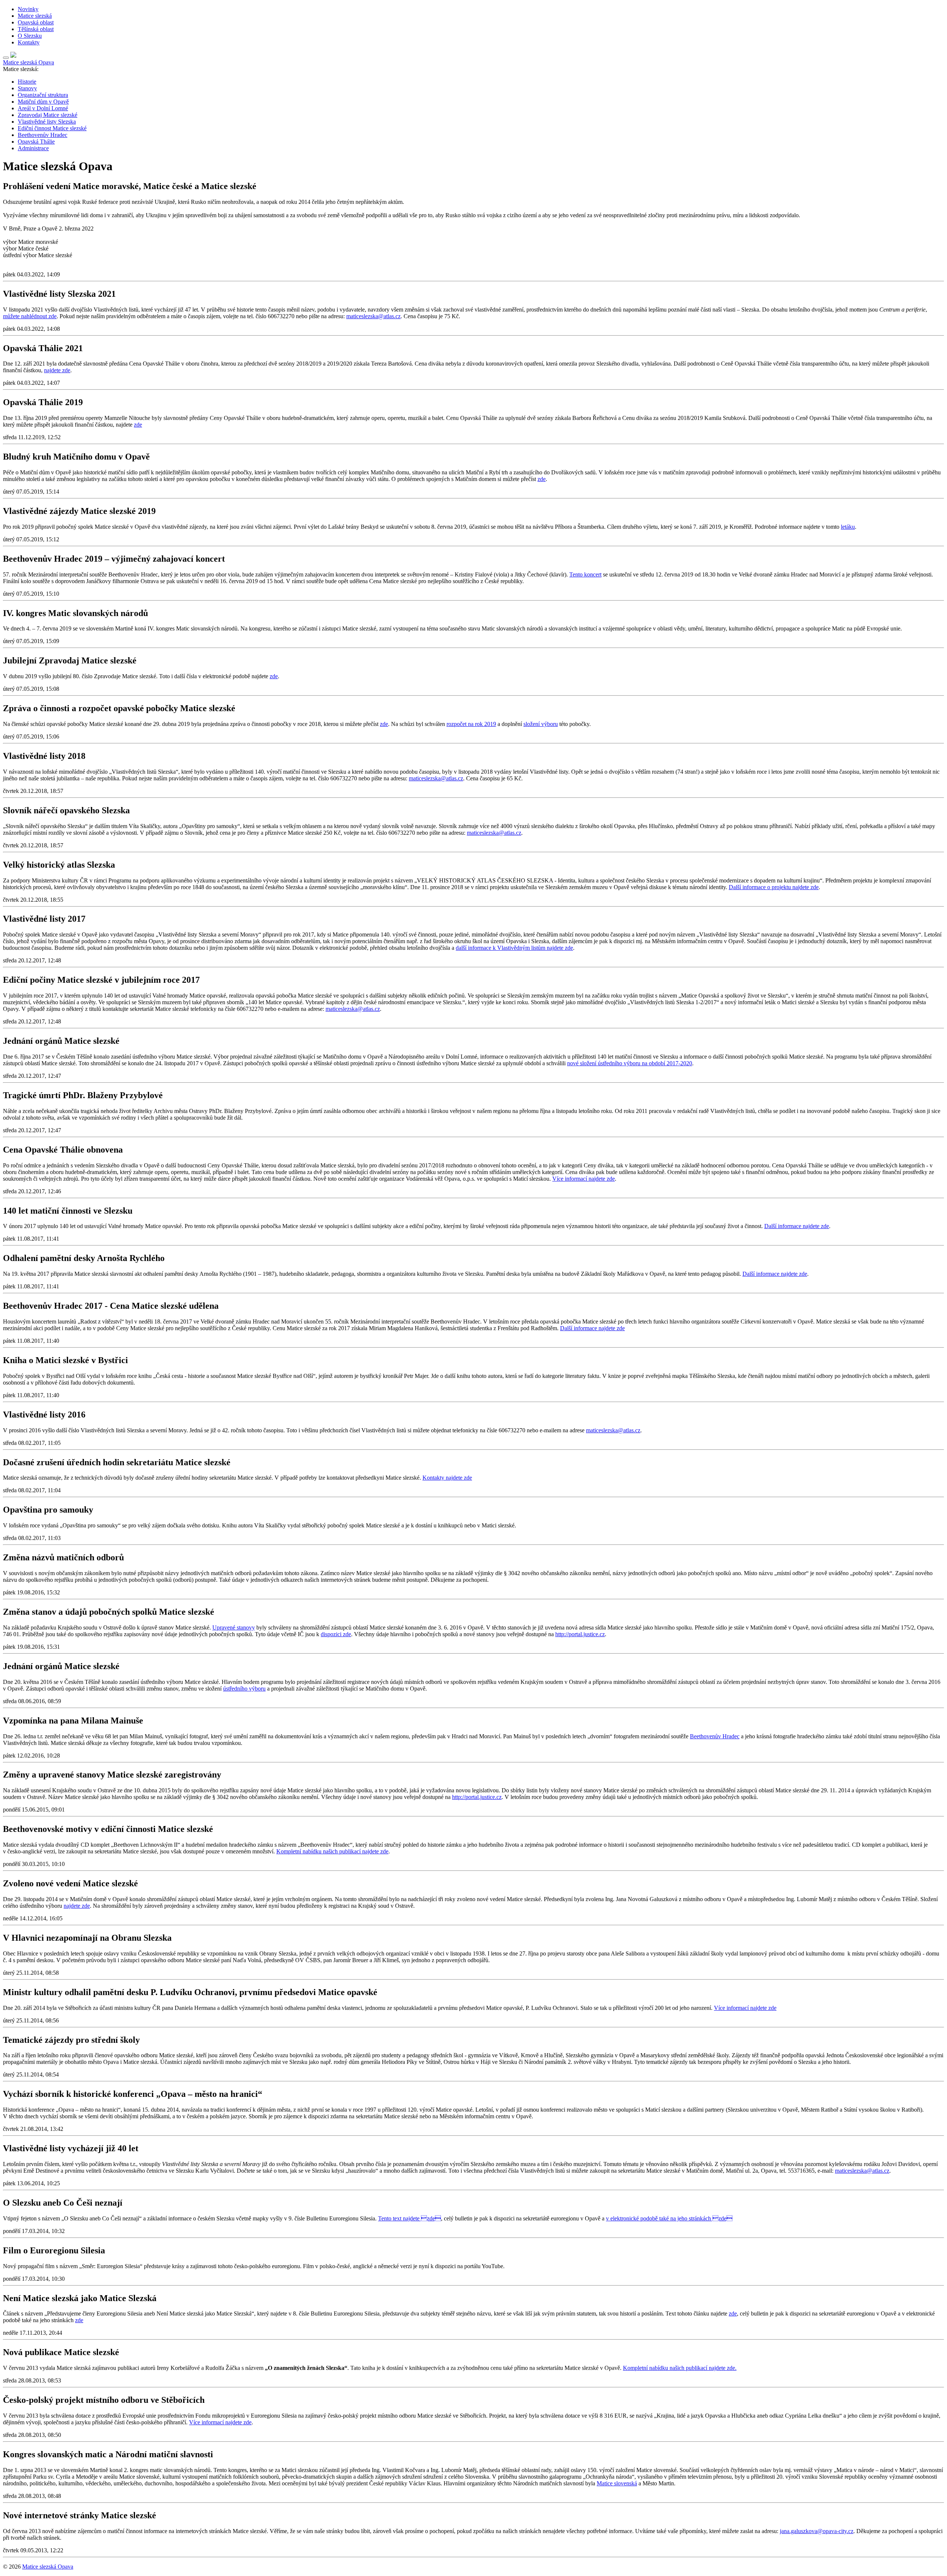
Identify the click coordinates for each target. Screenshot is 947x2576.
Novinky (28, 9)
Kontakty (29, 42)
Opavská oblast (36, 22)
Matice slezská (35, 16)
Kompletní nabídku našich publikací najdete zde (332, 1851)
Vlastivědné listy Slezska (47, 122)
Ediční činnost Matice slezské (52, 128)
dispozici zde (336, 1634)
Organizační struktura (43, 95)
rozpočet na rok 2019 (471, 724)
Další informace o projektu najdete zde (774, 887)
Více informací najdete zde (584, 1179)
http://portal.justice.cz (580, 1634)
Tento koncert (585, 574)
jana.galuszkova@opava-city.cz (817, 2531)
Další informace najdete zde (797, 1226)
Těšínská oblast (36, 29)
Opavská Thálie (36, 142)
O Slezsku (30, 36)
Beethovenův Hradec (43, 135)
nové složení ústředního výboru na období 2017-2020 (630, 1063)
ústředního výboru (244, 1689)
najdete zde (57, 370)
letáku (848, 527)
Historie (27, 82)
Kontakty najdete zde (447, 1478)
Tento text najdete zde (410, 2218)
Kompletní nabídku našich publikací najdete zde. (680, 2368)
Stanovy (27, 88)
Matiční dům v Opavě (43, 102)
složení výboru (541, 724)
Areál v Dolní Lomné (43, 108)
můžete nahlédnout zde (30, 316)
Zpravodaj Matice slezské (48, 115)
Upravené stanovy (234, 1627)
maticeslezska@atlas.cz (373, 316)
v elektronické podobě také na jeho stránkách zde (669, 2218)
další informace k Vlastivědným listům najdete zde (514, 948)
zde (138, 425)
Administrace (33, 148)
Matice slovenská (617, 2483)
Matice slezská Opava (48, 2567)
